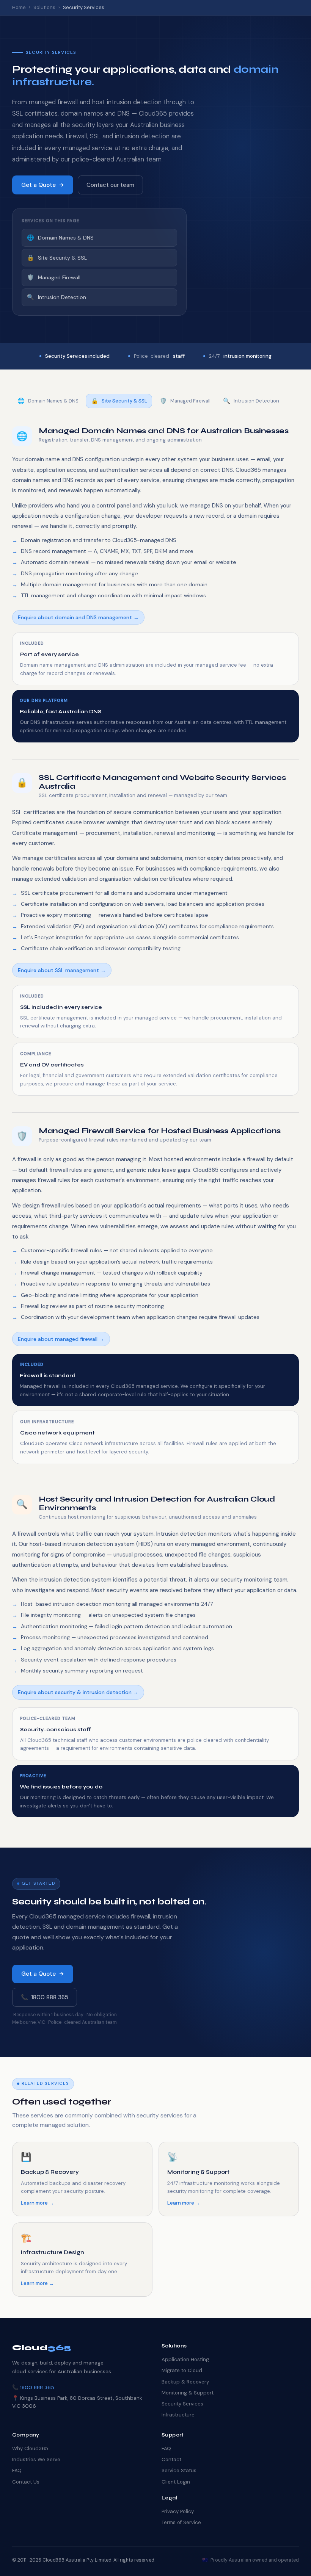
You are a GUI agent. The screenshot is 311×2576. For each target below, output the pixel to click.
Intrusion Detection (57, 297)
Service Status (179, 2470)
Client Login (176, 2482)
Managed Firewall (54, 277)
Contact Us (26, 2482)
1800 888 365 (37, 2387)
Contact (171, 2459)
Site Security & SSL (57, 258)
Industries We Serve (36, 2459)
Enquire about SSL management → (62, 970)
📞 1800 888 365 (45, 1997)
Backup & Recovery (185, 2382)
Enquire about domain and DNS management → (78, 617)
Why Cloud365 (30, 2448)
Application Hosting (185, 2359)
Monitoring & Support (188, 2393)
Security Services (182, 2404)
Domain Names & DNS (60, 238)
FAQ (17, 2470)
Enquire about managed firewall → (61, 1339)
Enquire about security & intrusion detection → (78, 1692)
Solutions (44, 7)
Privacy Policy (178, 2511)
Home (19, 7)
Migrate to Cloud (182, 2370)
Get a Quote (38, 185)
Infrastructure (178, 2415)
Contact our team (110, 185)
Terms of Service (181, 2522)
